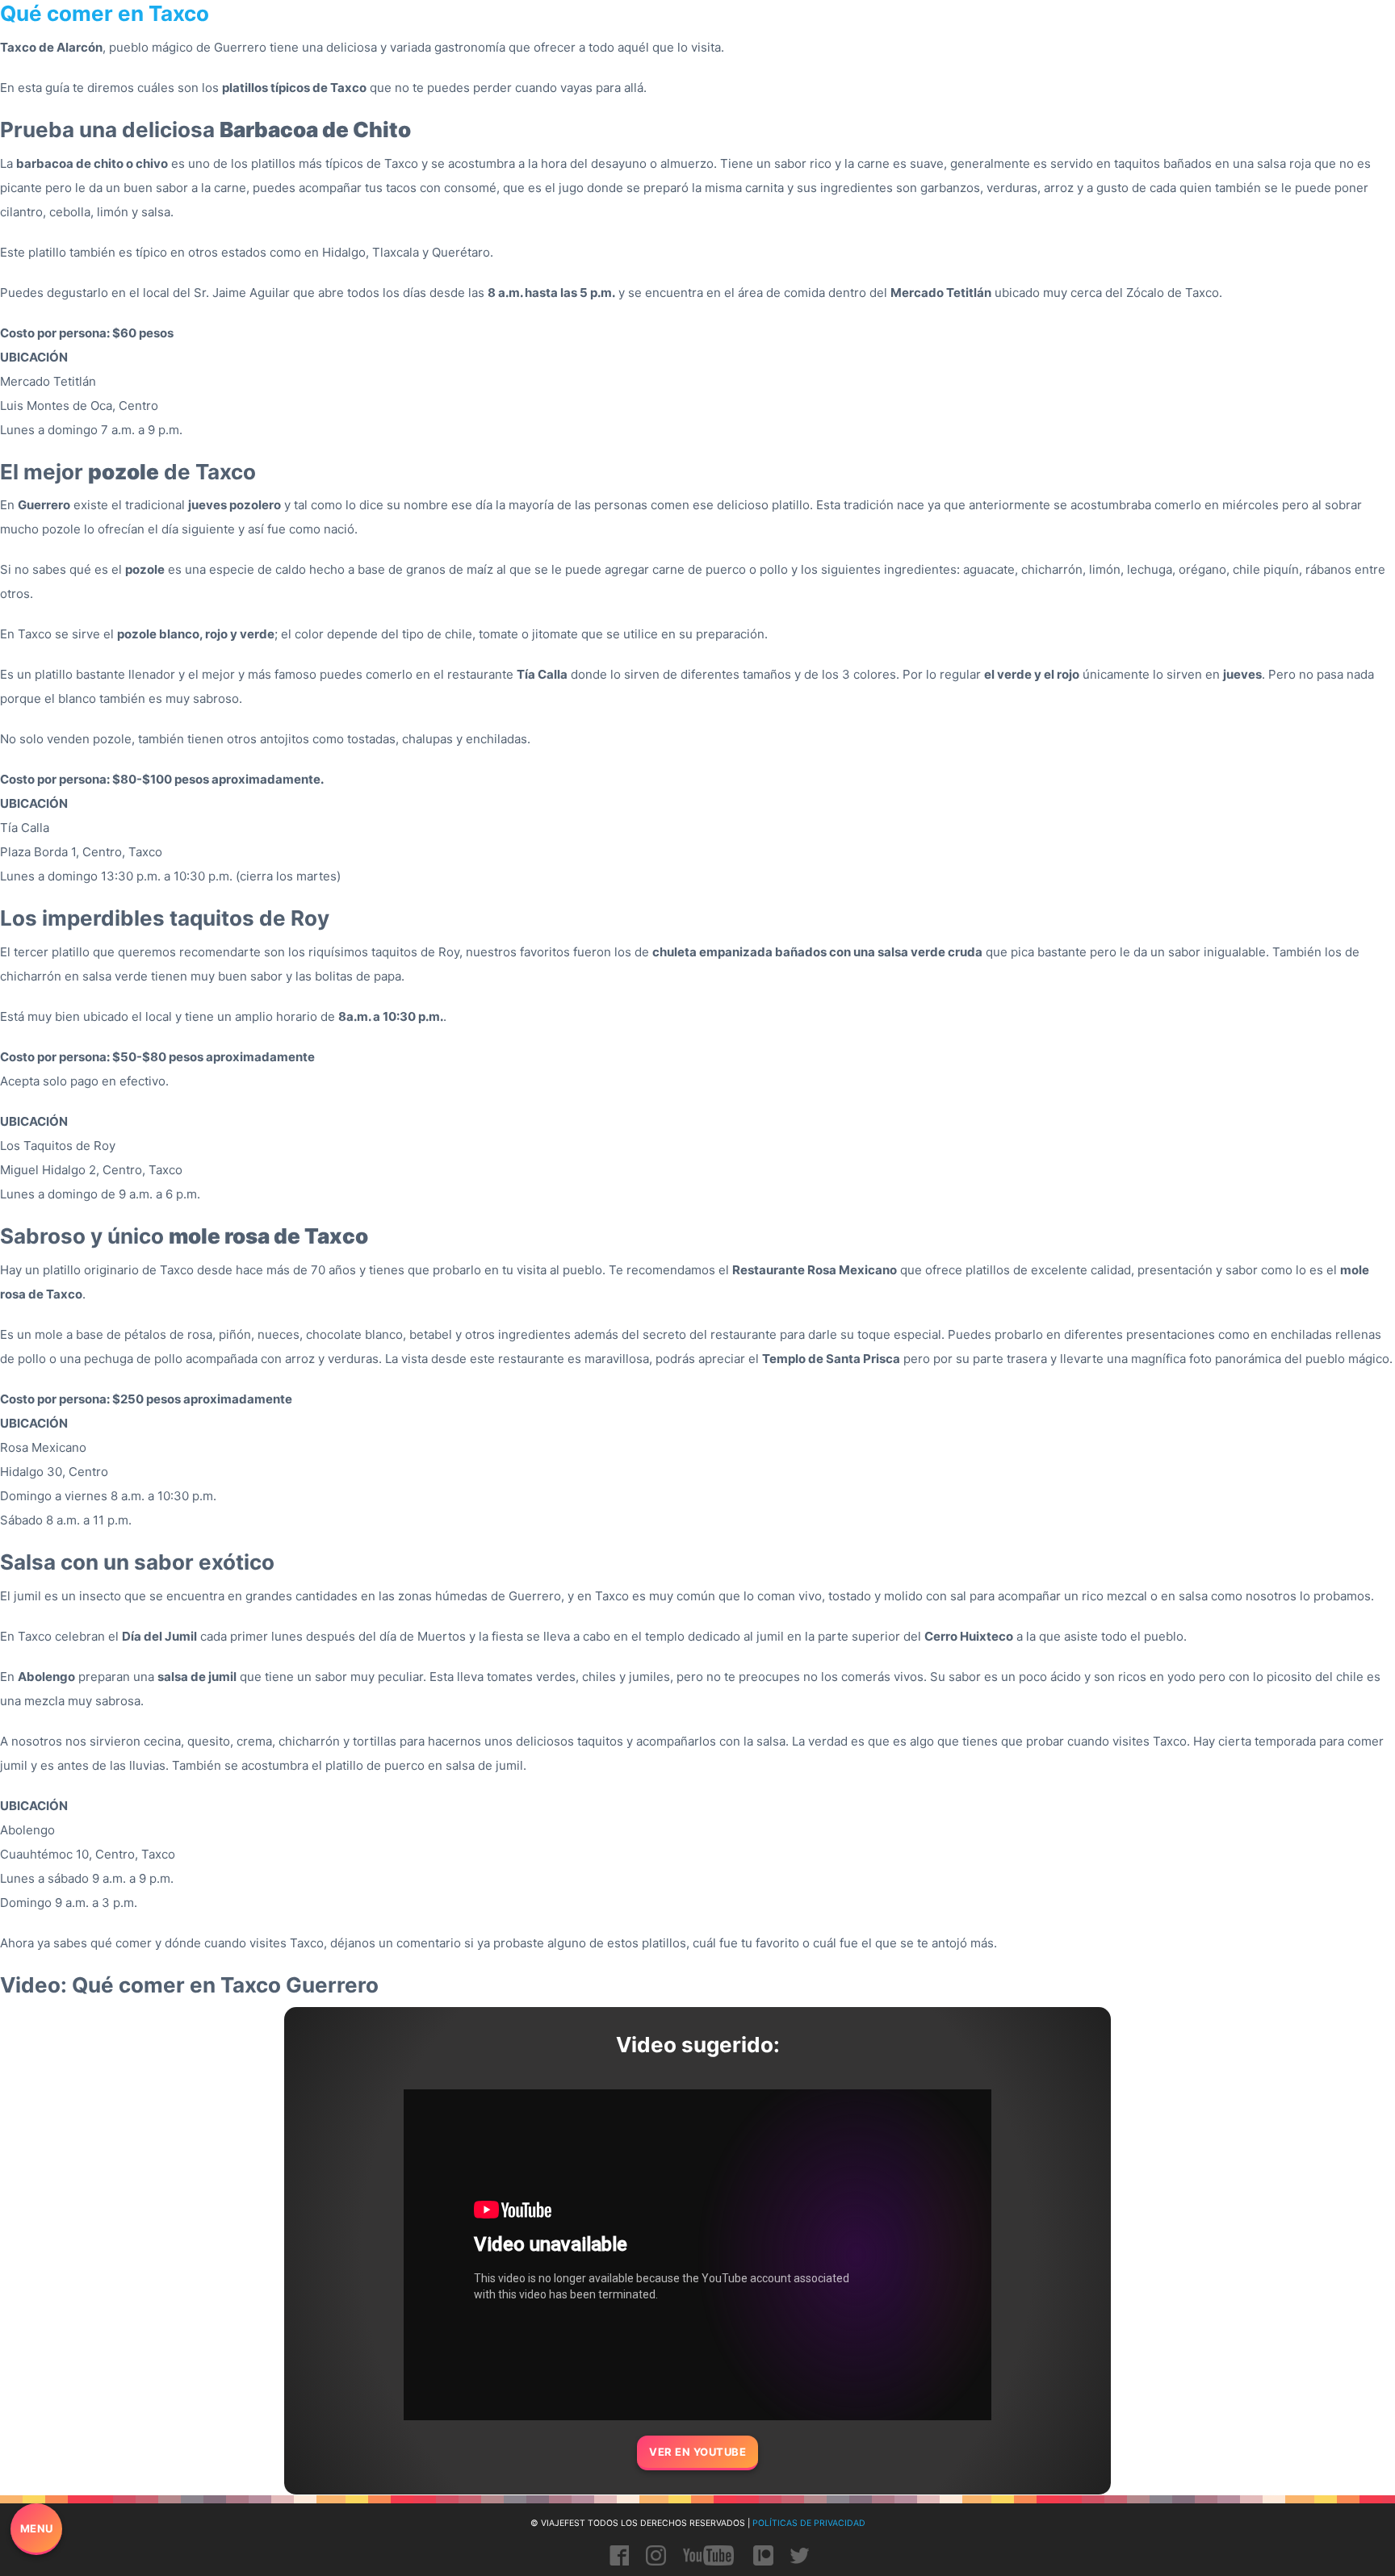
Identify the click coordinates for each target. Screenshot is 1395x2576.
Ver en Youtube (697, 2452)
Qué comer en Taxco (105, 13)
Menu (37, 2528)
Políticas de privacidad (809, 2523)
